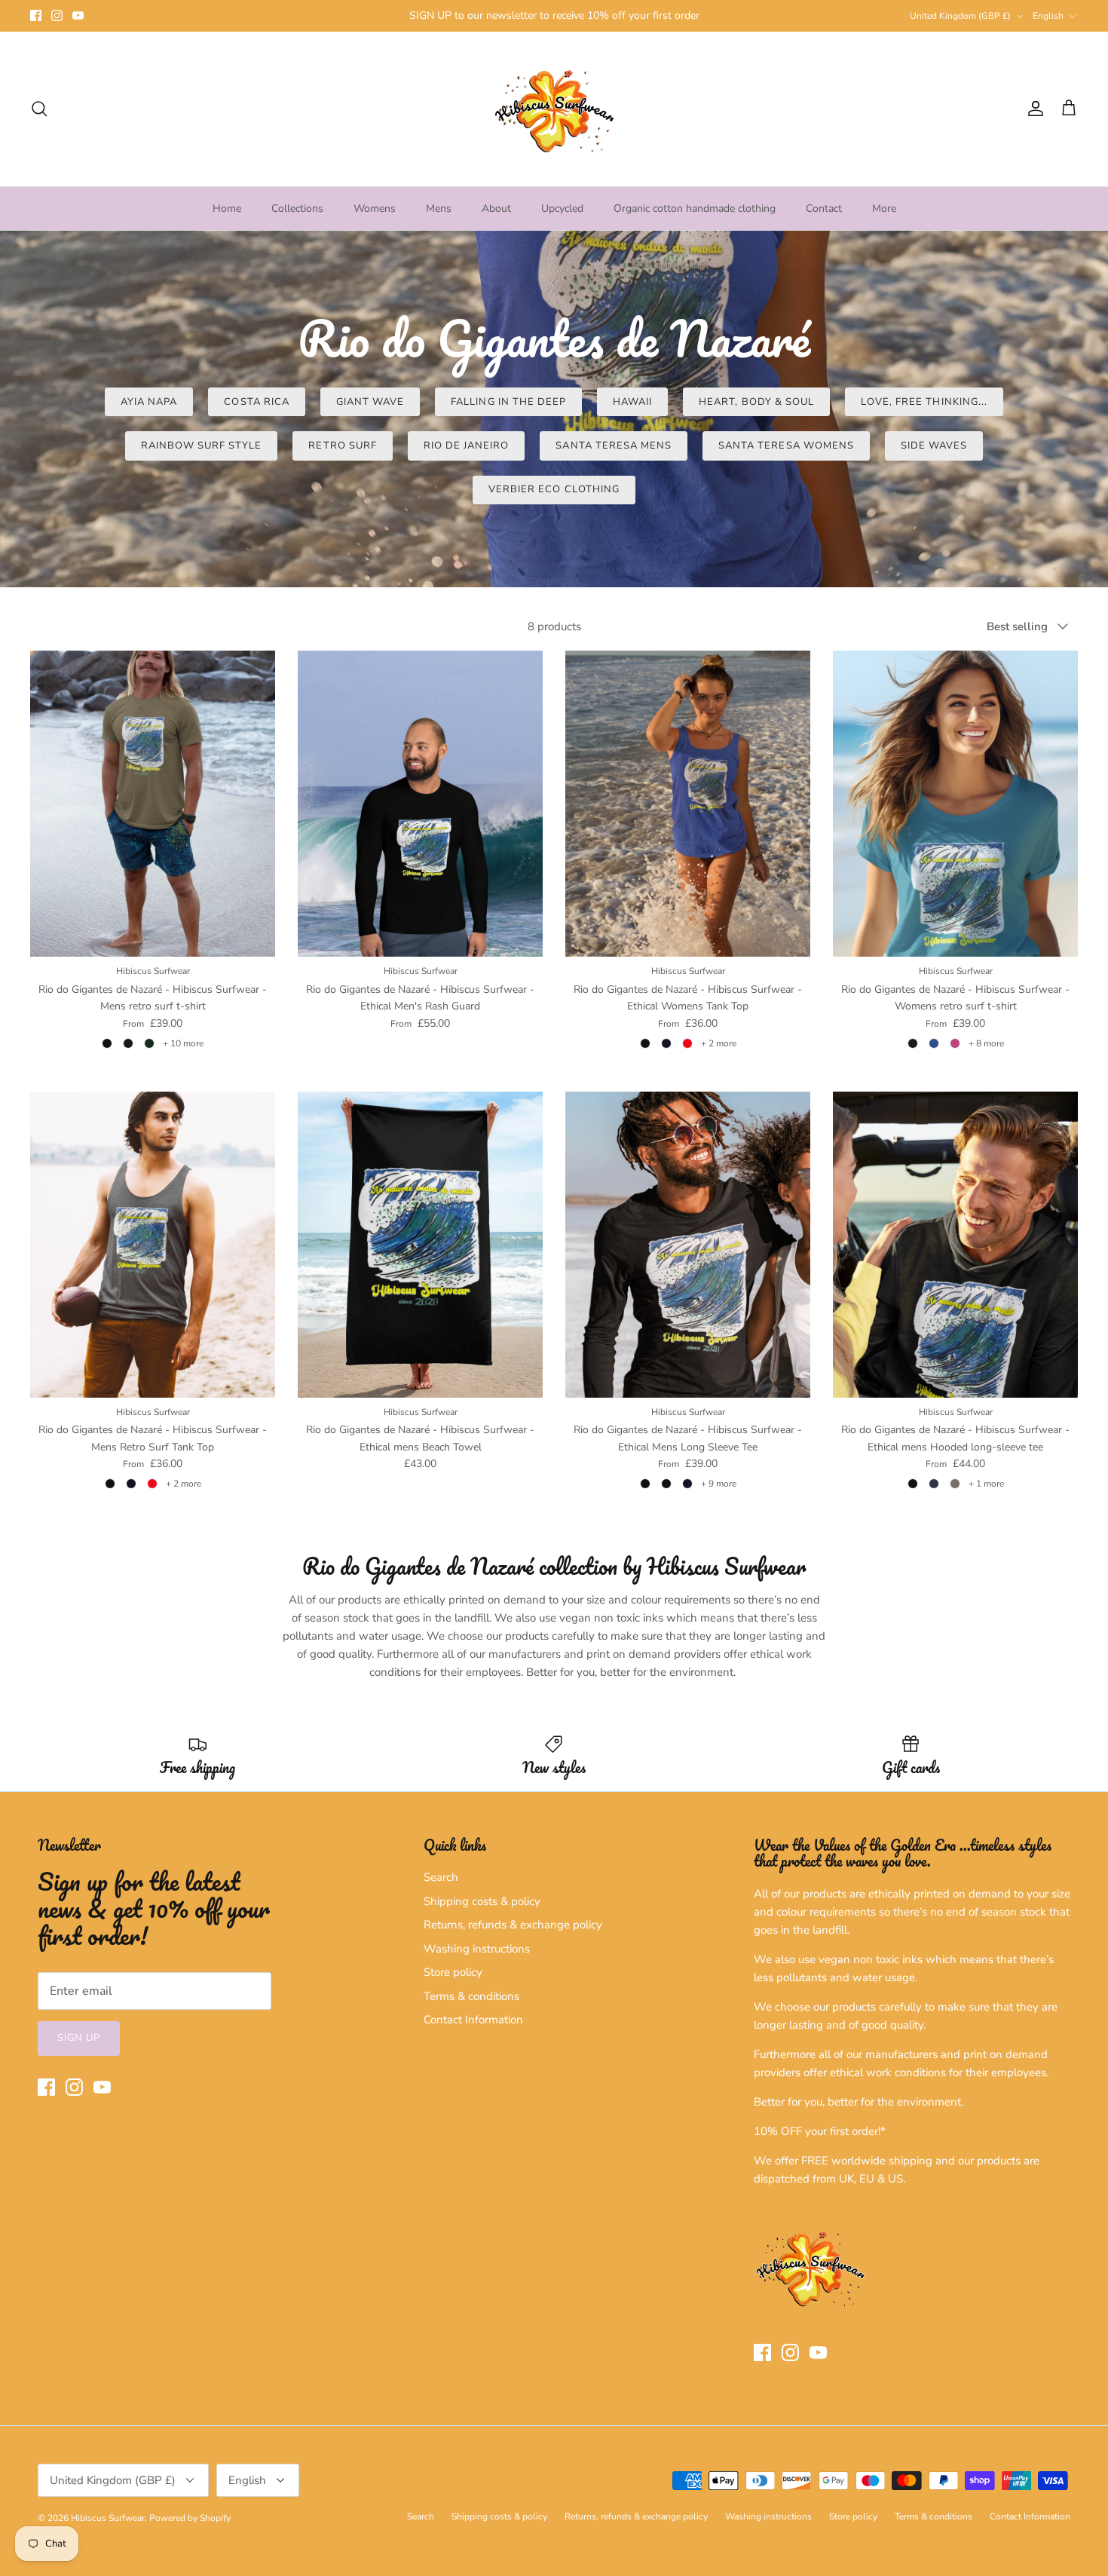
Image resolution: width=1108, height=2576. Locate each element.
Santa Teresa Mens (614, 446)
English (1048, 16)
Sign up (79, 2038)
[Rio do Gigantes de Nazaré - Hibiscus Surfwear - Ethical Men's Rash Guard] (420, 804)
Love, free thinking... (924, 402)
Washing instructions (477, 1949)
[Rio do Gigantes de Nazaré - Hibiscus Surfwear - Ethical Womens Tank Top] (688, 804)
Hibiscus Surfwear (108, 2518)
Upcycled (562, 208)
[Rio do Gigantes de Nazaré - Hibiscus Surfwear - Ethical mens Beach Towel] (420, 1245)
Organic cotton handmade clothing (695, 208)
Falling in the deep (508, 402)
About (496, 208)
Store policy (453, 1972)
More (884, 208)
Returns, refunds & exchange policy (513, 1925)
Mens (439, 208)
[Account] (1033, 109)
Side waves (934, 446)
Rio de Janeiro (467, 446)
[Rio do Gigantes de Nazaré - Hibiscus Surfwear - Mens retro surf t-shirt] (153, 804)
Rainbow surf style (202, 446)
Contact (824, 208)
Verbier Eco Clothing (554, 489)
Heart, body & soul (756, 402)
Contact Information (473, 2020)
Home (227, 208)
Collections (297, 208)
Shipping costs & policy (482, 1901)
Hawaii (632, 402)
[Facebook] (36, 15)
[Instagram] (57, 15)
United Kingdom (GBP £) (960, 16)
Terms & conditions (471, 1996)
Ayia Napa (149, 402)
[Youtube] (78, 15)
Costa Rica (256, 402)
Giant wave (370, 402)
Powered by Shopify (190, 2518)
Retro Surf (342, 446)
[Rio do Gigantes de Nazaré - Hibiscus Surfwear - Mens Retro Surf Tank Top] (153, 1245)
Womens (375, 208)
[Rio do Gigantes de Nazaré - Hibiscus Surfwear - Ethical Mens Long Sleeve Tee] (688, 1245)
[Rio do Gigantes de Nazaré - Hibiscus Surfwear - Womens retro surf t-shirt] (955, 804)
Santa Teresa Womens (786, 446)
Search (441, 1877)
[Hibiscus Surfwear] (554, 109)
